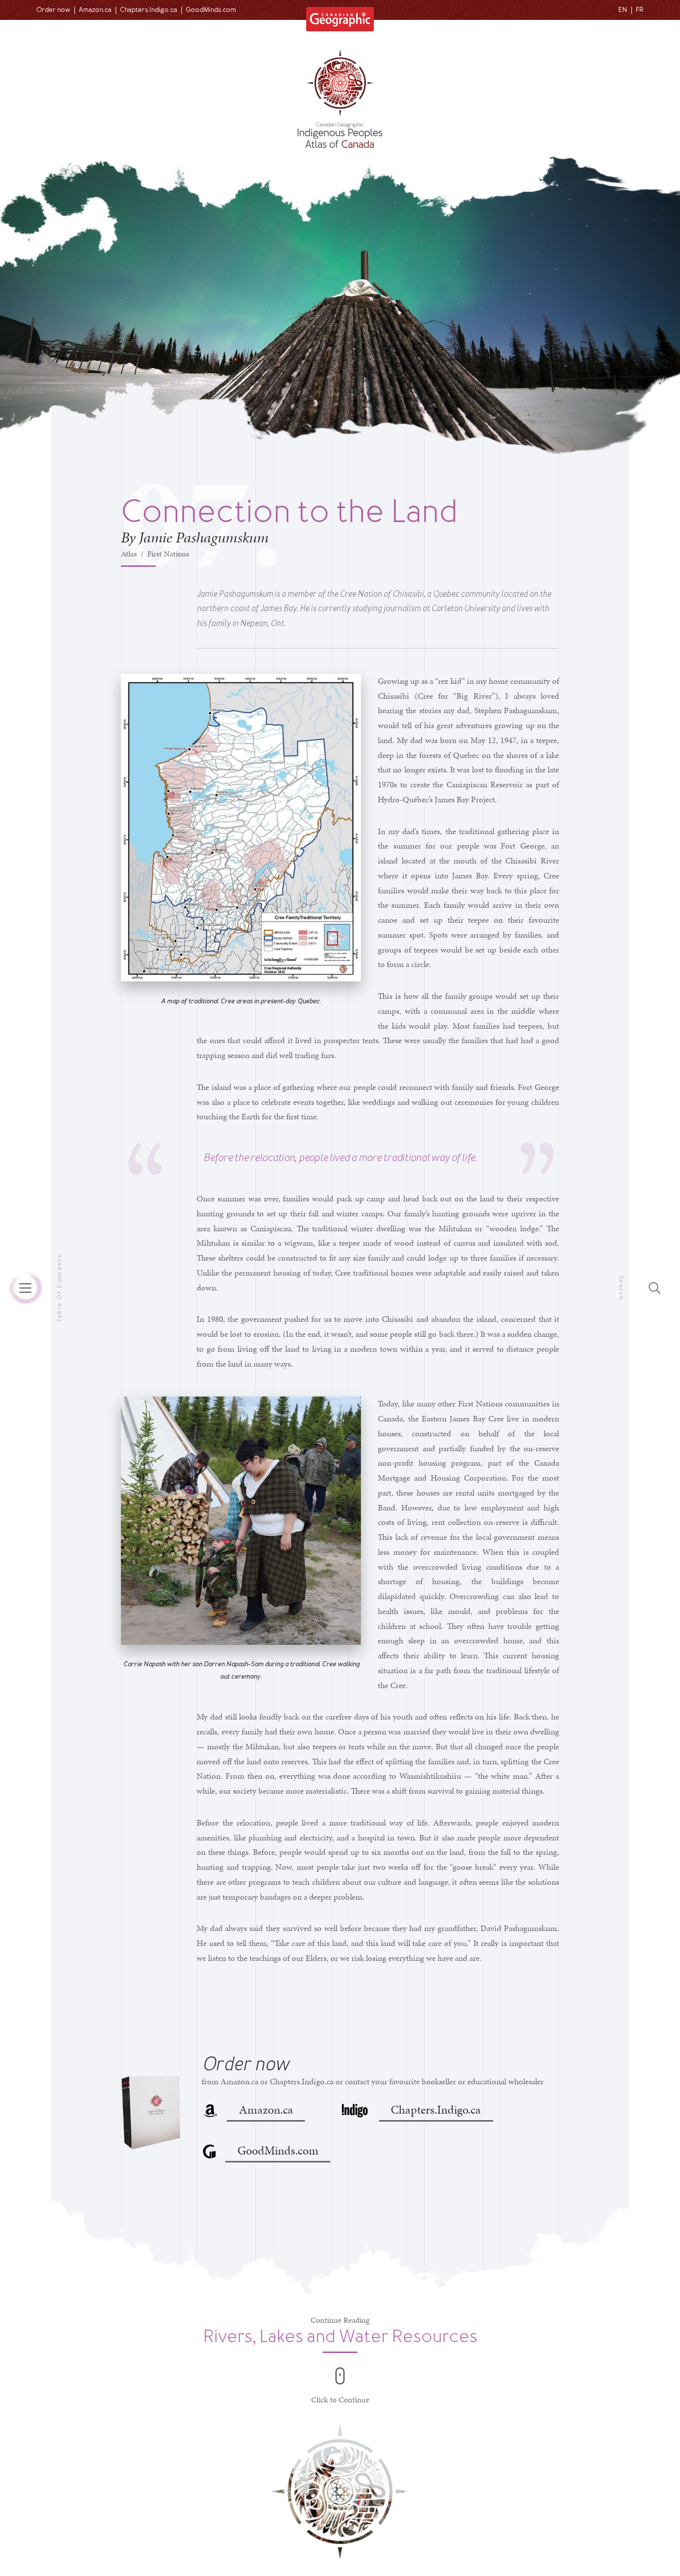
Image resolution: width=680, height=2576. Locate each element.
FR (640, 10)
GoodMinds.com (211, 10)
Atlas (129, 554)
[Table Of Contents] (25, 1288)
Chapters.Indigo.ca (149, 10)
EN (623, 10)
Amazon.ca (95, 10)
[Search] (655, 1288)
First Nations (168, 554)
